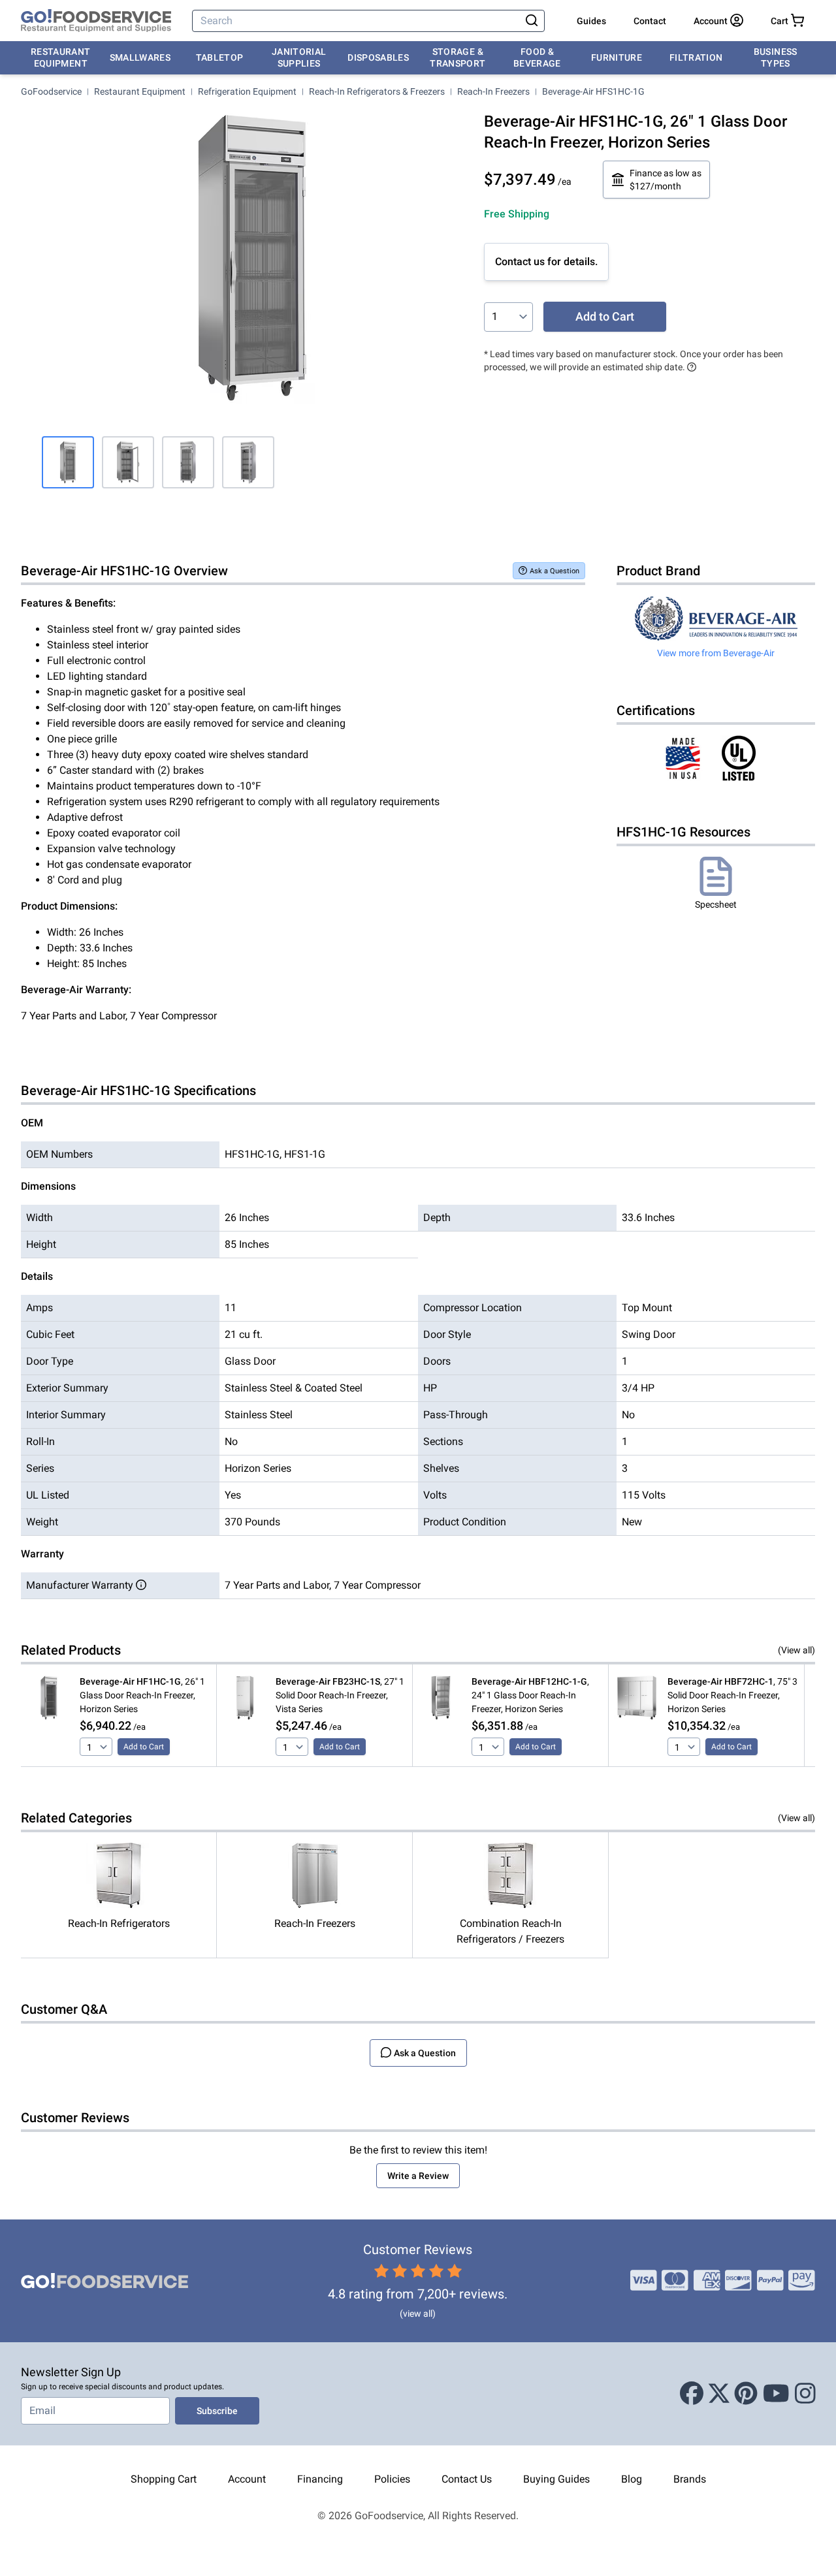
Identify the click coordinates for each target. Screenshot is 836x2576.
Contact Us (467, 2479)
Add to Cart (605, 316)
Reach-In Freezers (493, 91)
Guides (591, 21)
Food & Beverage (537, 57)
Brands (690, 2479)
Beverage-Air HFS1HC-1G (593, 91)
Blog (632, 2479)
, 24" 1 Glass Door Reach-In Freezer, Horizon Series (530, 1695)
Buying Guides (556, 2479)
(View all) (796, 1650)
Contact (650, 21)
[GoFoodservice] (96, 21)
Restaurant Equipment (61, 57)
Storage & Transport (458, 57)
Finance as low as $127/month (666, 180)
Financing (320, 2479)
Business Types (776, 57)
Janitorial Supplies (299, 57)
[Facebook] (692, 2394)
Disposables (378, 57)
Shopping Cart (164, 2479)
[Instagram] (805, 2394)
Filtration (696, 57)
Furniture (617, 57)
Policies (392, 2479)
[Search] (532, 21)
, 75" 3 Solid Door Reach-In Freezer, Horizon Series (732, 1695)
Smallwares (140, 57)
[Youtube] (776, 2394)
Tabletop (220, 57)
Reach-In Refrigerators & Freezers (377, 91)
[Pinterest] (746, 2394)
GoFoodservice (51, 91)
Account (247, 2479)
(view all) (418, 2314)
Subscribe (217, 2411)
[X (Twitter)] (719, 2394)
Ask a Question (555, 571)
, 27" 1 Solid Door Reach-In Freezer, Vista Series (340, 1695)
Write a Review (418, 2176)
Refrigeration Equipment (247, 91)
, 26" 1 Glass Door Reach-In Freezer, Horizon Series (142, 1695)
